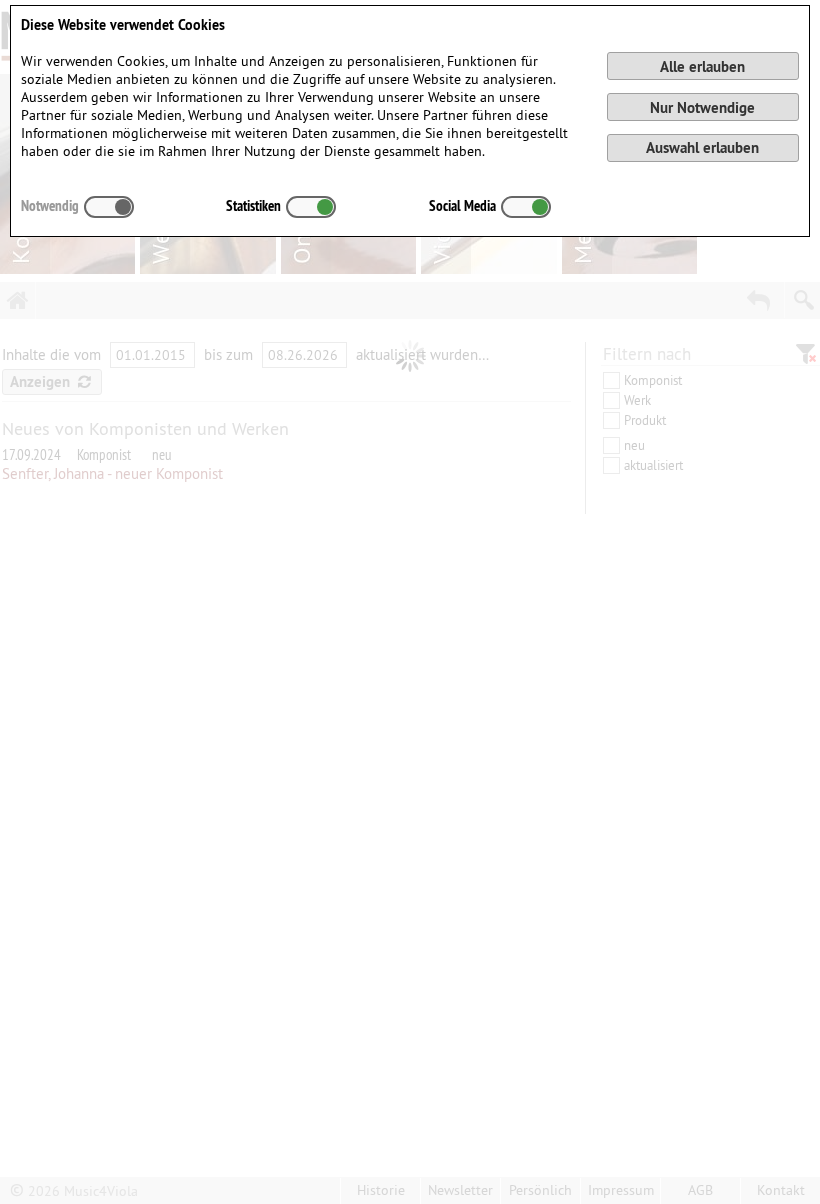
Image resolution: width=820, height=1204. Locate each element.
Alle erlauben (702, 66)
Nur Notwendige (702, 107)
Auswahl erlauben (702, 147)
